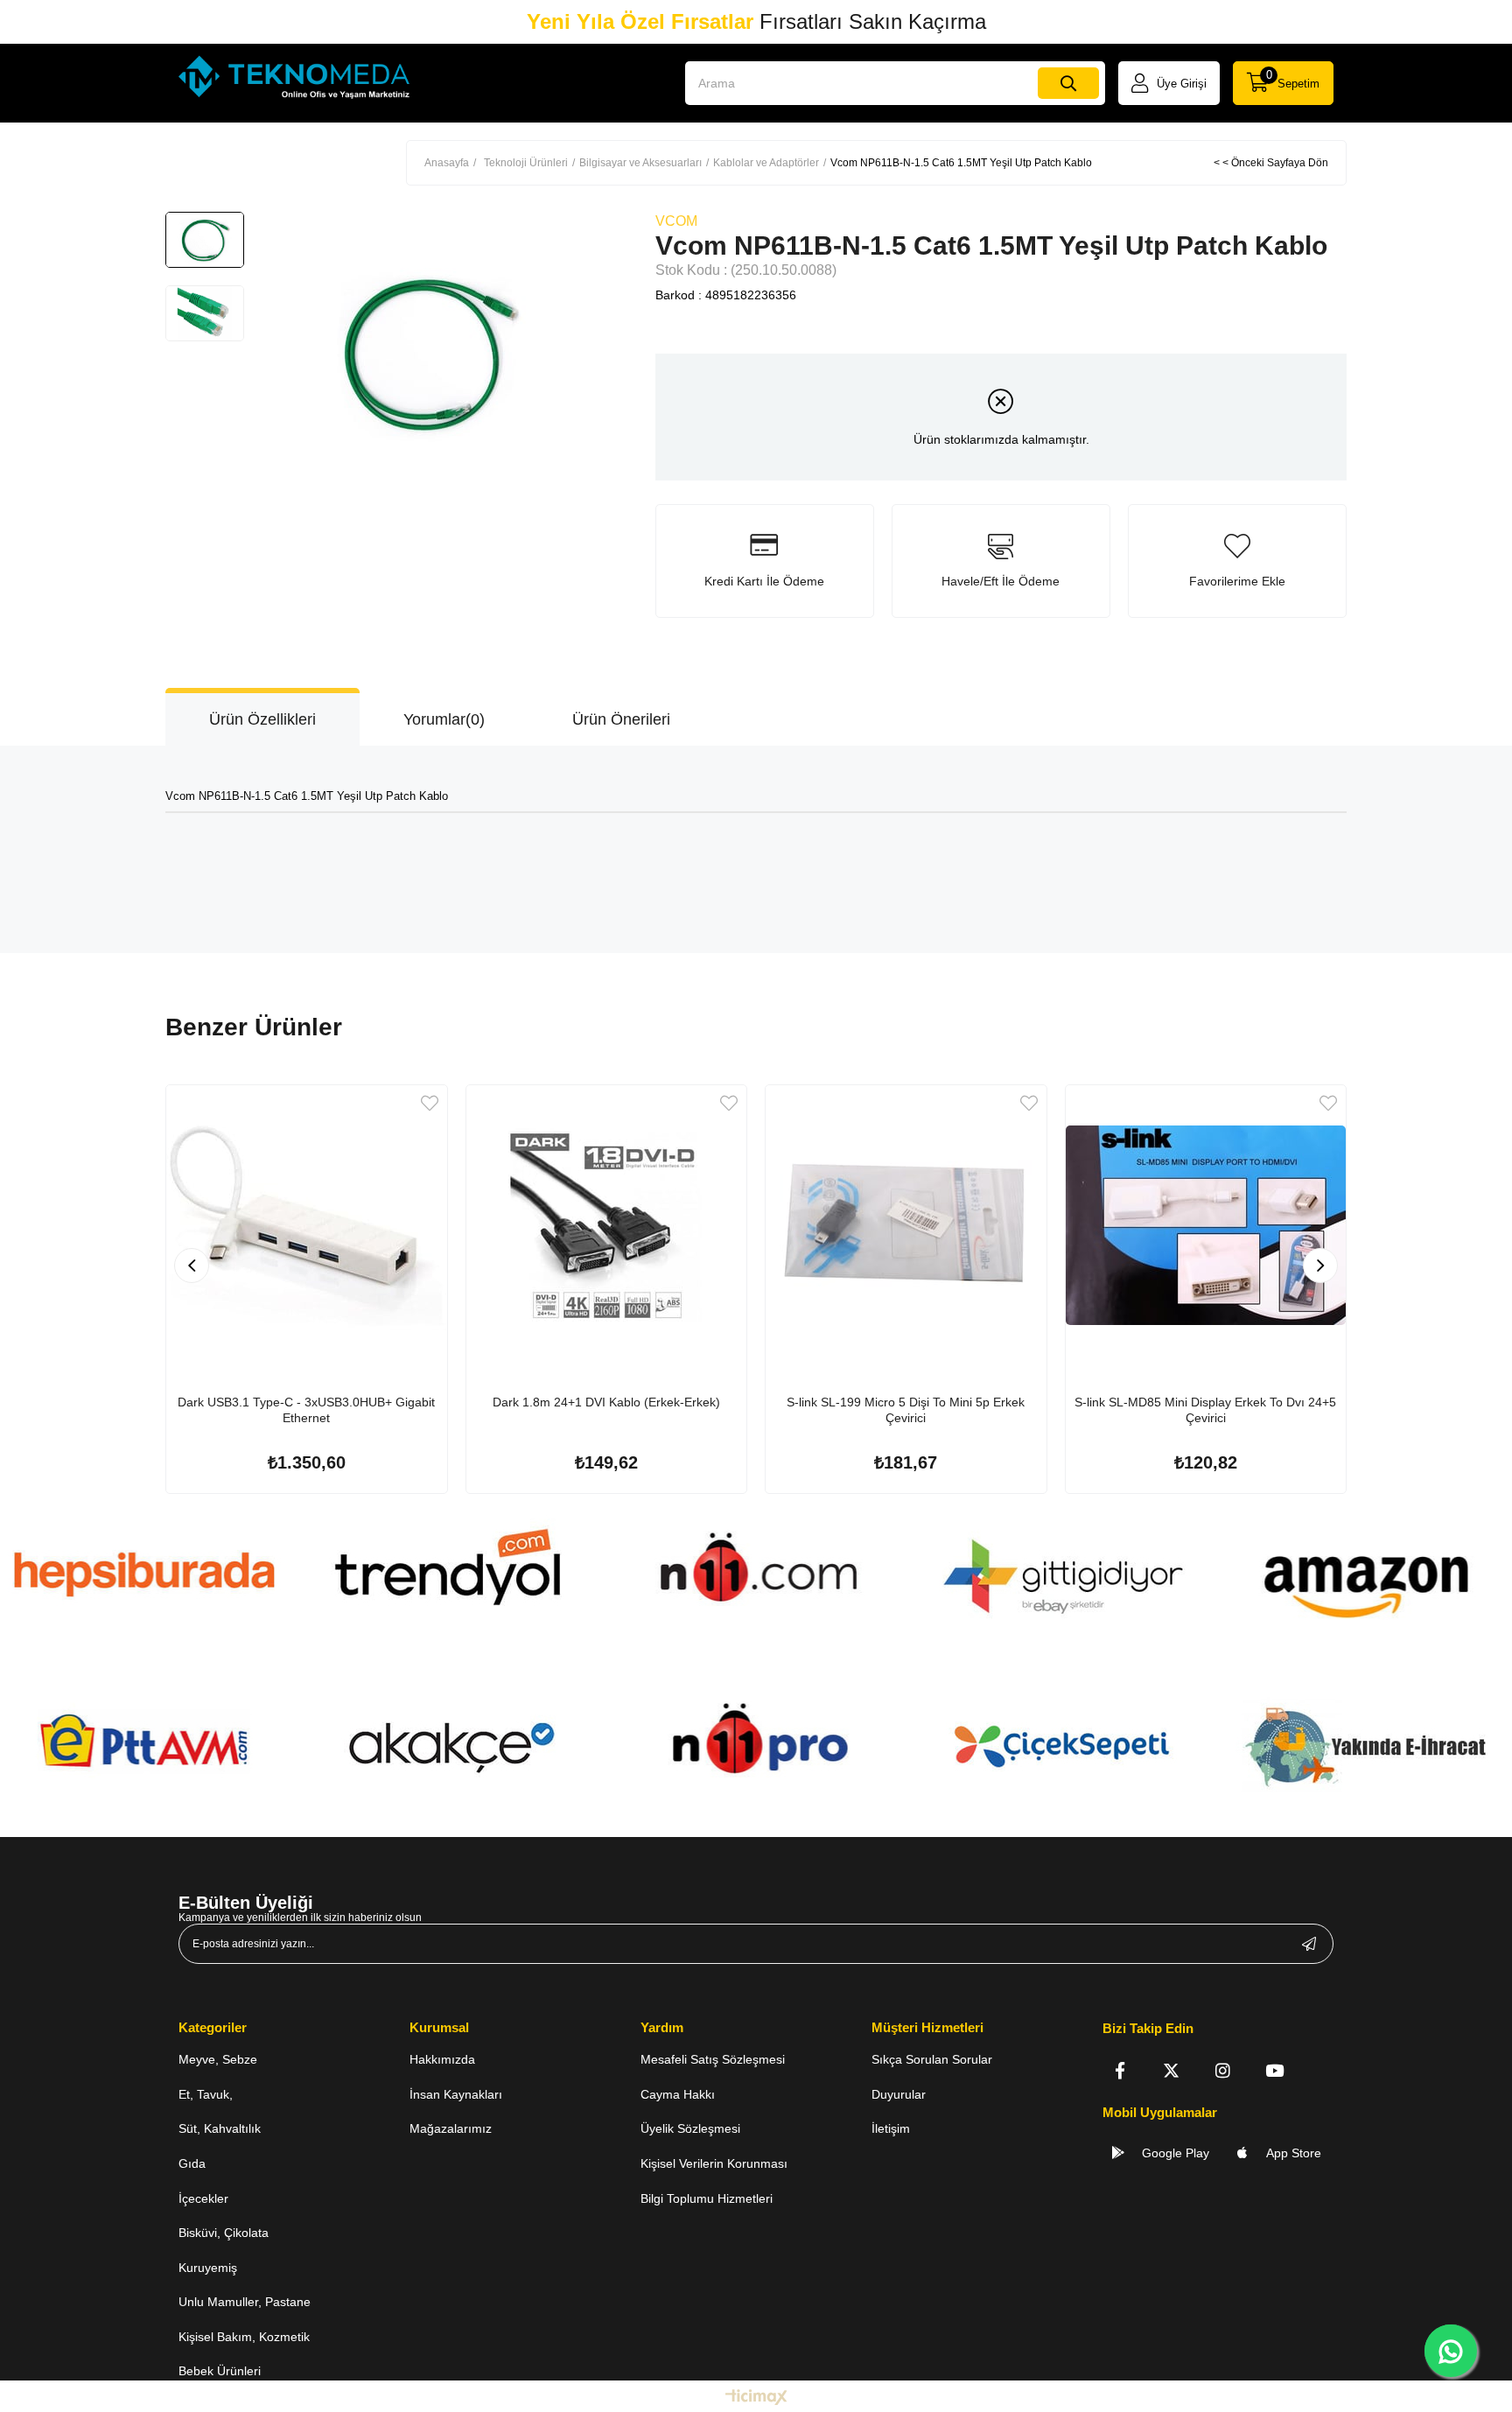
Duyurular (899, 2094)
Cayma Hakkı (678, 2094)
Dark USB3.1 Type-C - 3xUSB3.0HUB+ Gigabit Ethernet (306, 1410)
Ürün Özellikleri (262, 719)
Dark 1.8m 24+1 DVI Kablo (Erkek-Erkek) (606, 1402)
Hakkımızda (442, 2059)
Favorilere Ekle (430, 1103)
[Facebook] (1120, 2070)
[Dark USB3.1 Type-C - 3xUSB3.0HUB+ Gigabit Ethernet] (307, 1226)
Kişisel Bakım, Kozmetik (244, 2337)
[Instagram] (1223, 2070)
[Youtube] (1274, 2070)
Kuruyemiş (208, 2268)
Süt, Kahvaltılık (220, 2128)
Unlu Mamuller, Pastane (245, 2302)
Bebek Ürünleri (220, 2371)
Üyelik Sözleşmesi (690, 2128)
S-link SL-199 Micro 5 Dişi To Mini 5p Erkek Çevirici (906, 1410)
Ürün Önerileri (621, 719)
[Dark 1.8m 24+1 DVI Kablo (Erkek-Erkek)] (607, 1226)
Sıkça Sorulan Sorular (932, 2059)
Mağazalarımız (451, 2128)
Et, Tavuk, (206, 2094)
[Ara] (1068, 83)
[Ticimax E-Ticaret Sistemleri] (756, 2398)
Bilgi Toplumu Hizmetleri (707, 2198)
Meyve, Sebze (218, 2059)
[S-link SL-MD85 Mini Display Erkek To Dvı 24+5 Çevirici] (1206, 1226)
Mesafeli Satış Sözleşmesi (713, 2059)
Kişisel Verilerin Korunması (714, 2163)
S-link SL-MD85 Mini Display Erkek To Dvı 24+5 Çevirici (1205, 1410)
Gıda (192, 2163)
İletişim (891, 2128)
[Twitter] (1171, 2070)
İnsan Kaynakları (456, 2094)
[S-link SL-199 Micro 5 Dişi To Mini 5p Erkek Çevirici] (906, 1226)
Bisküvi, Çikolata (224, 2233)
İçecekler (203, 2198)
